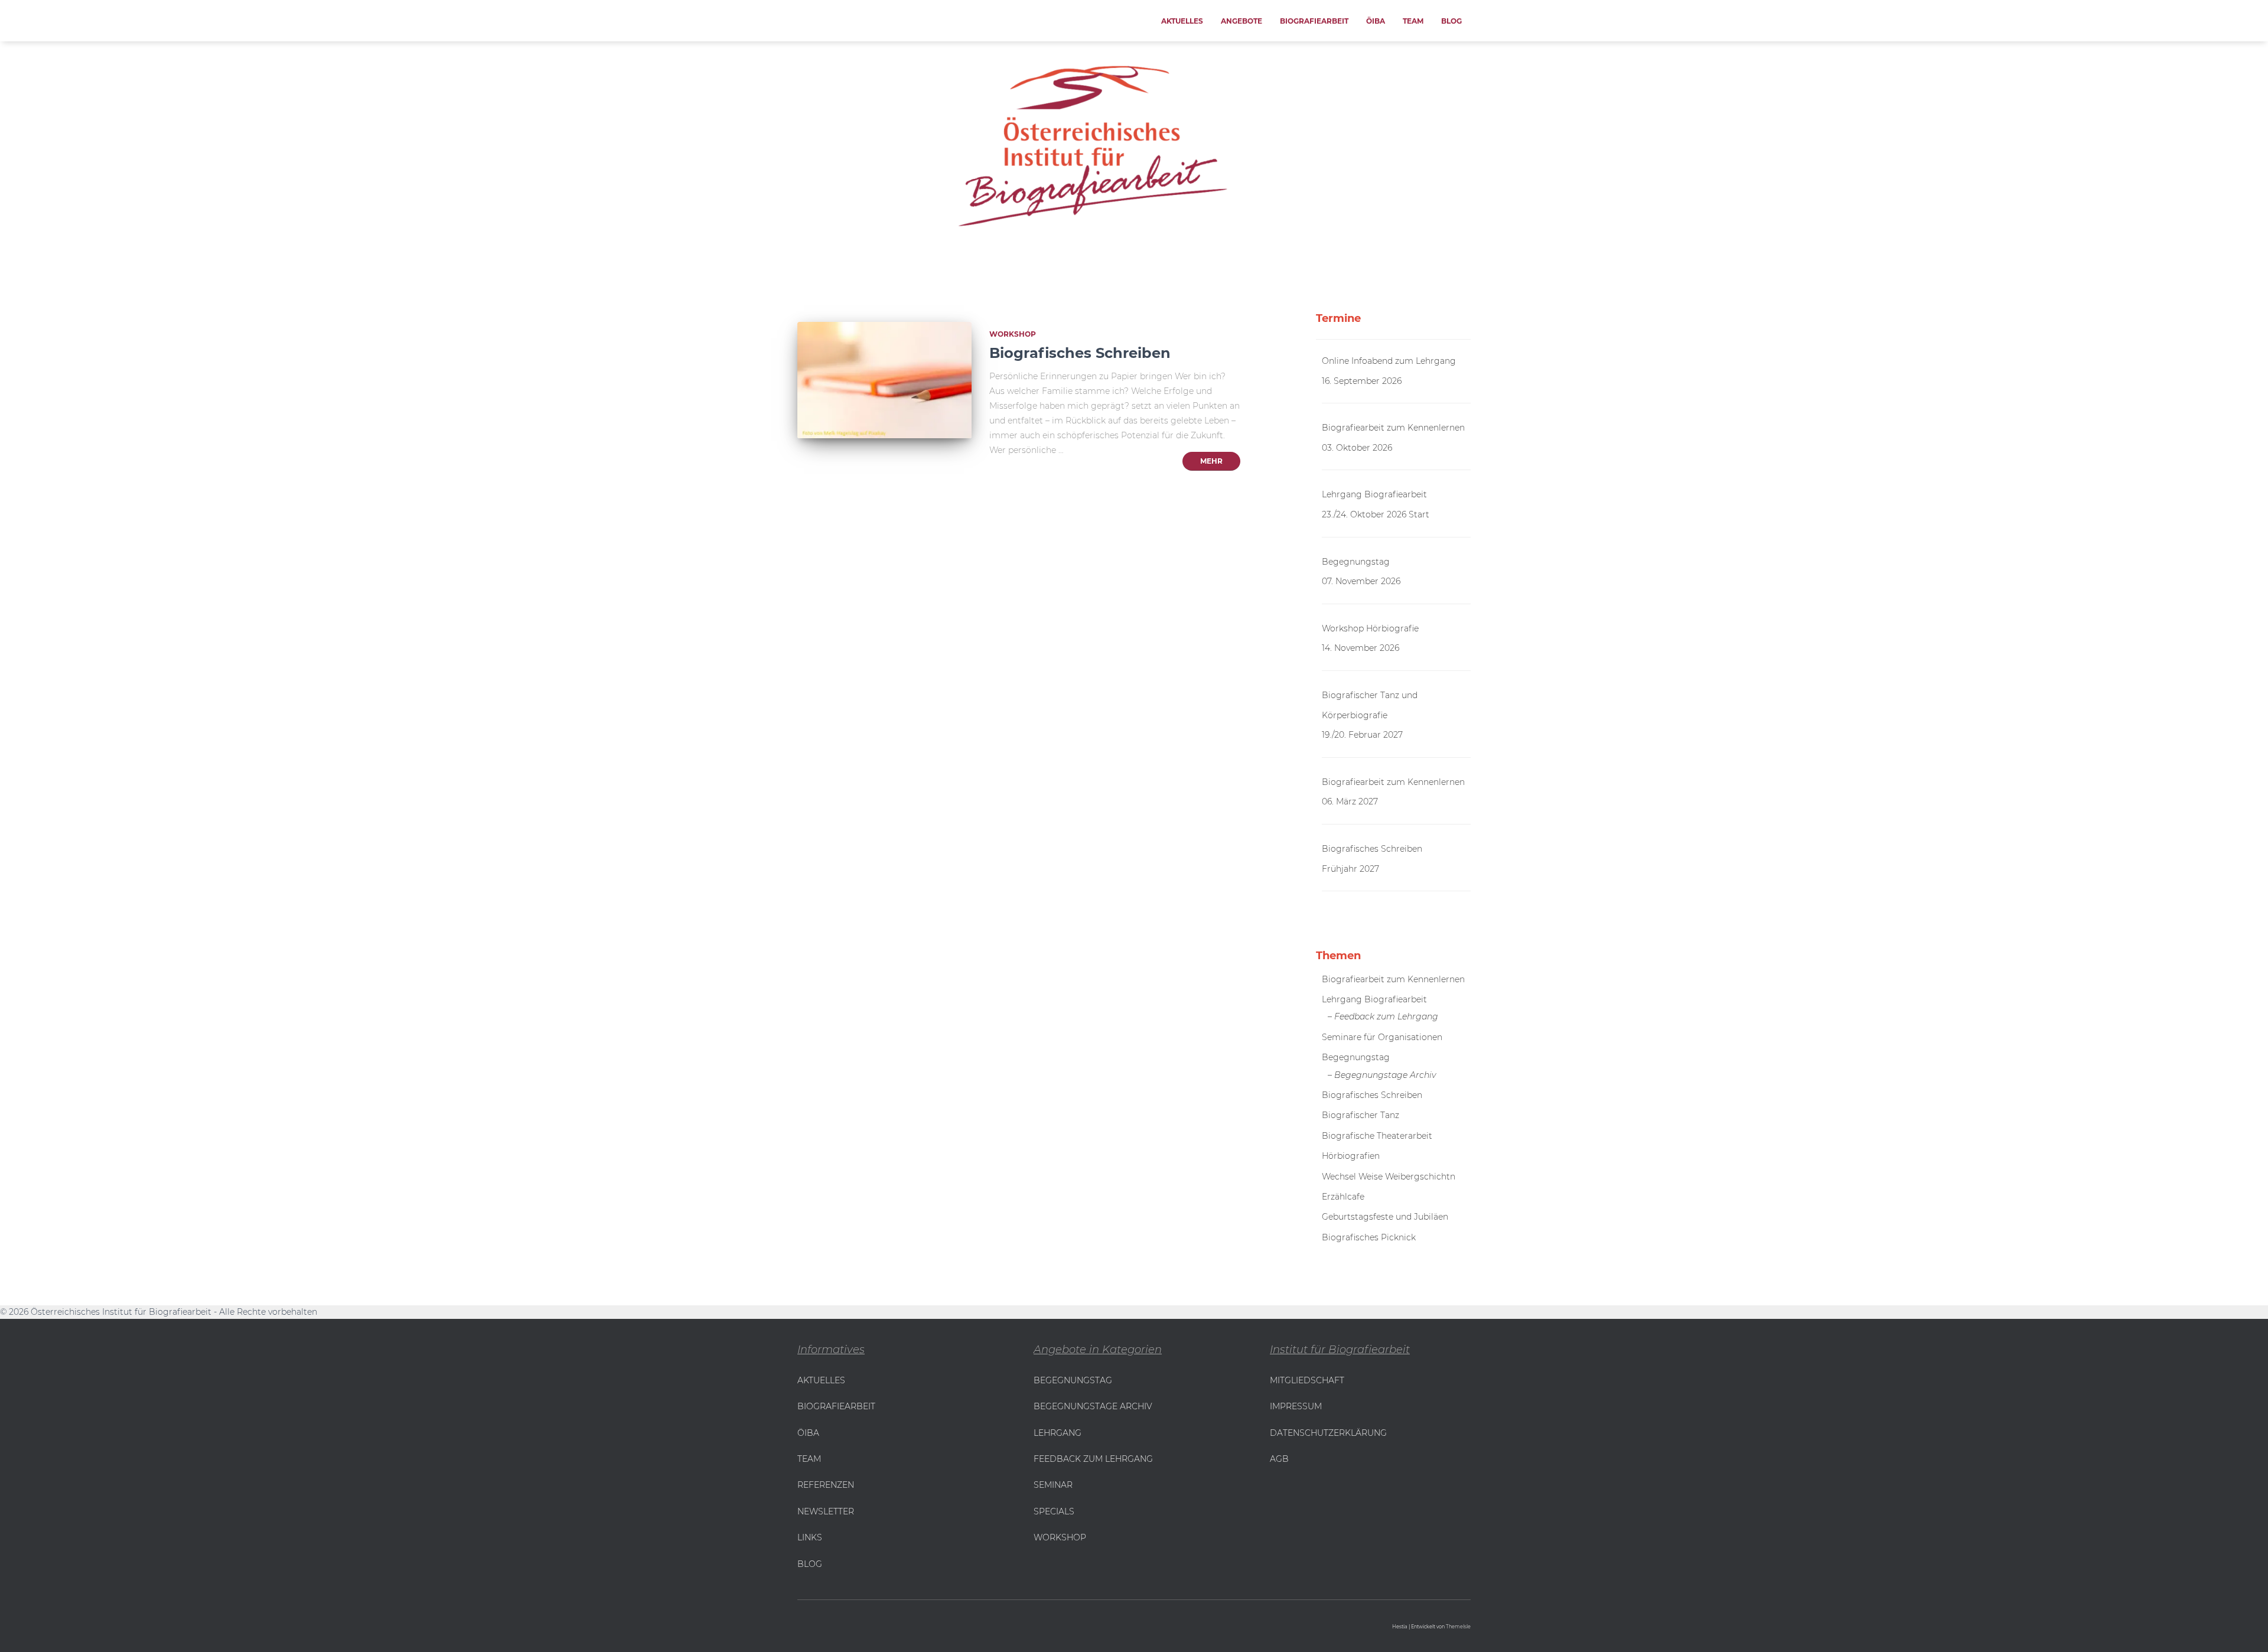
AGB (1279, 1459)
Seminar (1053, 1485)
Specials (1054, 1511)
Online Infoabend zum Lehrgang (1389, 361)
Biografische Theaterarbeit (1377, 1136)
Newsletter (826, 1511)
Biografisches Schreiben (1080, 353)
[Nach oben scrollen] (15, 1628)
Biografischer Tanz (1361, 1115)
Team (1413, 21)
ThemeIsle (1458, 1627)
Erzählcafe (1343, 1197)
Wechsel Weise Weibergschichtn (1389, 1177)
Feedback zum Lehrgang (1093, 1459)
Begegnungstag (1356, 562)
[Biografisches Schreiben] (884, 380)
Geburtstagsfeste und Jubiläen (1385, 1217)
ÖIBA (1376, 21)
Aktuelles (1182, 21)
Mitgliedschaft (1307, 1380)
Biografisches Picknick (1369, 1237)
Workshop (1013, 334)
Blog (1451, 21)
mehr (1211, 461)
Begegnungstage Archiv (1093, 1406)
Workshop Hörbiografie (1370, 628)
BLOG (810, 1564)
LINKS (810, 1537)
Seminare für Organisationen (1382, 1037)
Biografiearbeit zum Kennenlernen (1393, 428)
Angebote (1241, 21)
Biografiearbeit (1314, 21)
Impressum (1296, 1406)
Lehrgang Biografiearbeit (1374, 494)
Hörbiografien (1351, 1156)
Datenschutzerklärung (1328, 1433)
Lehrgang (1058, 1433)
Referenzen (826, 1485)
